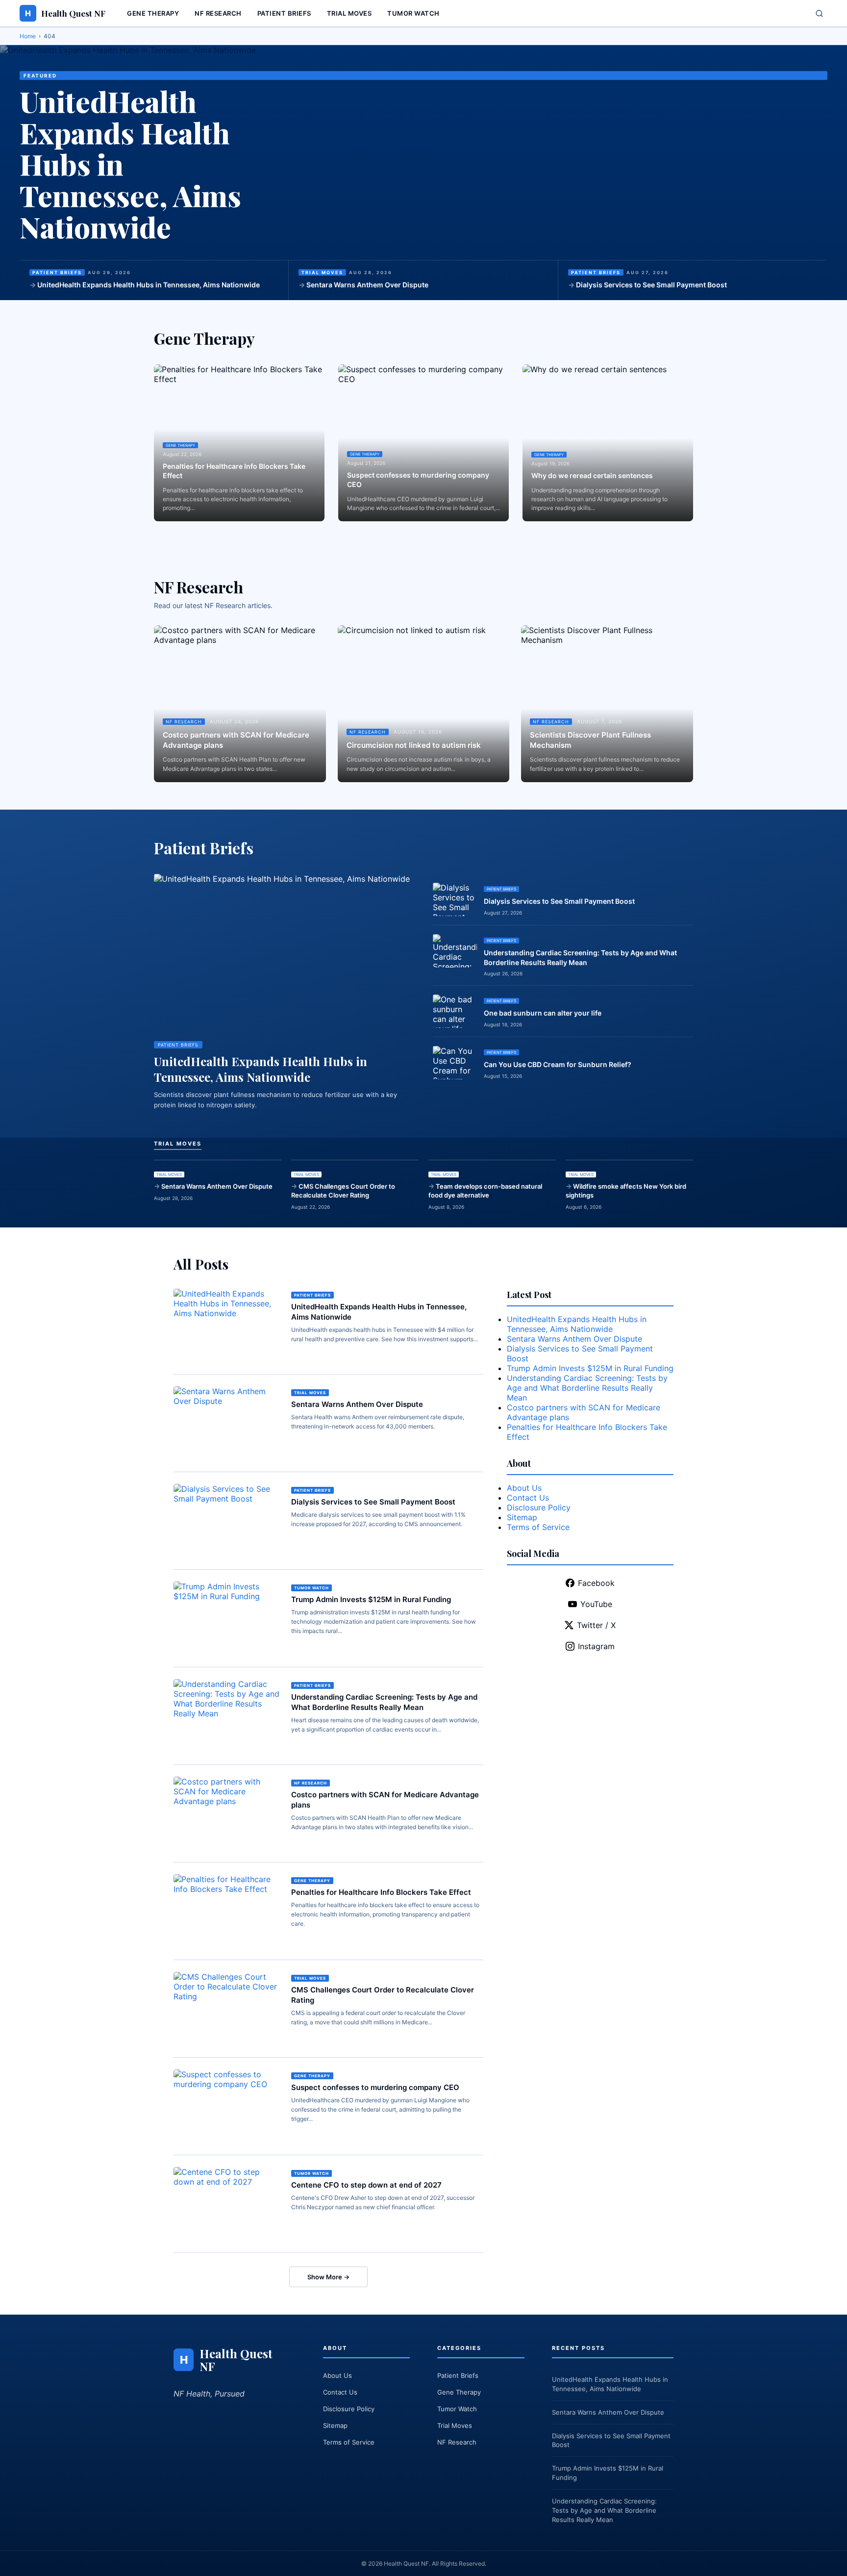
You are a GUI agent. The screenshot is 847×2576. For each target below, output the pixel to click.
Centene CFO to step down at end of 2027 (366, 2185)
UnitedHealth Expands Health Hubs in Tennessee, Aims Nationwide (149, 285)
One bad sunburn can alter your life (543, 1013)
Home (28, 36)
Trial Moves (349, 13)
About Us (524, 1488)
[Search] (819, 13)
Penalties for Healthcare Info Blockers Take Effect (234, 471)
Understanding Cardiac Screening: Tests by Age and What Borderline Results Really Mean (580, 957)
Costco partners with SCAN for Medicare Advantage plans (236, 740)
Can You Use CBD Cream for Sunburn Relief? (558, 1064)
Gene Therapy (153, 13)
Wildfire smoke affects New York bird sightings (626, 1191)
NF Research (218, 13)
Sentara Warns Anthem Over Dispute (367, 285)
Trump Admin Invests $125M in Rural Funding (371, 1599)
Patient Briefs (284, 13)
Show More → (328, 2277)
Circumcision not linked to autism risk (414, 745)
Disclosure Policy (539, 1507)
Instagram (596, 1646)
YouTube (596, 1604)
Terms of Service (538, 1527)
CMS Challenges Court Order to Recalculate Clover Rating (343, 1191)
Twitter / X (596, 1625)
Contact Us (528, 1498)
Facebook (596, 1583)
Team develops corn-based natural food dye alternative (485, 1191)
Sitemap (522, 1517)
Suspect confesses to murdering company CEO (418, 480)
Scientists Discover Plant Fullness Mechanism (590, 740)
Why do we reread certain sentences (592, 475)
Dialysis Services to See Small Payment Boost (651, 285)
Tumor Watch (413, 13)
